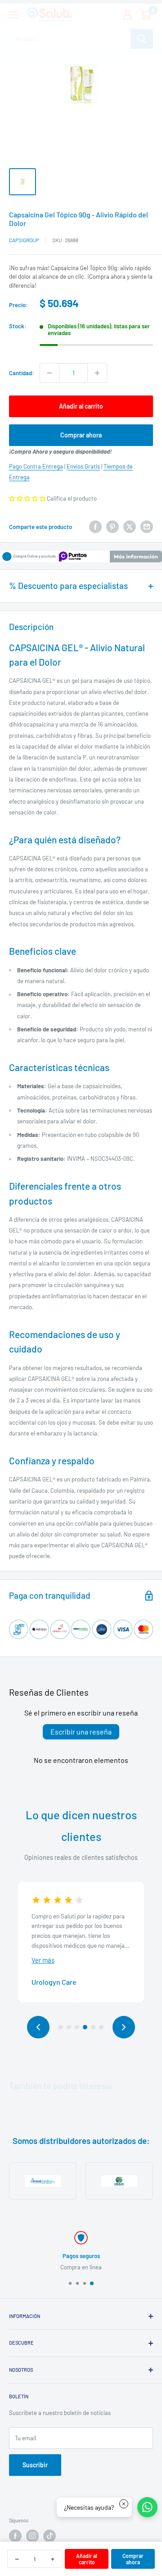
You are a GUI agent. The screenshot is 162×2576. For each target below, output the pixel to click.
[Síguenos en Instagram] (32, 2536)
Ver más (43, 1960)
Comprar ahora (81, 435)
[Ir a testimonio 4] (85, 2027)
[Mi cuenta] (127, 14)
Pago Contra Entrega (36, 466)
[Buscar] (142, 39)
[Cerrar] (124, 2504)
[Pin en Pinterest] (112, 527)
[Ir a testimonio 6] (101, 2027)
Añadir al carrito (81, 406)
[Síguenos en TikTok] (49, 2536)
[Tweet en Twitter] (130, 527)
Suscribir (35, 2465)
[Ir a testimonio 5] (93, 2027)
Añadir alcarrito (87, 2559)
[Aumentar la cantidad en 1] (97, 373)
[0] (146, 14)
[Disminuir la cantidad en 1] (49, 373)
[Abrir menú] (13, 15)
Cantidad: (22, 373)
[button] (27, 498)
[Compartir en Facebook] (95, 527)
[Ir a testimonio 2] (69, 2027)
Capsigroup (24, 240)
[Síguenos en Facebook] (15, 2536)
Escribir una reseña (81, 1732)
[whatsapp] (147, 2507)
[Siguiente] (124, 2027)
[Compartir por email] (147, 527)
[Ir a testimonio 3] (77, 2027)
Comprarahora (133, 2559)
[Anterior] (38, 2027)
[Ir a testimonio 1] (61, 2027)
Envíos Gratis (83, 466)
